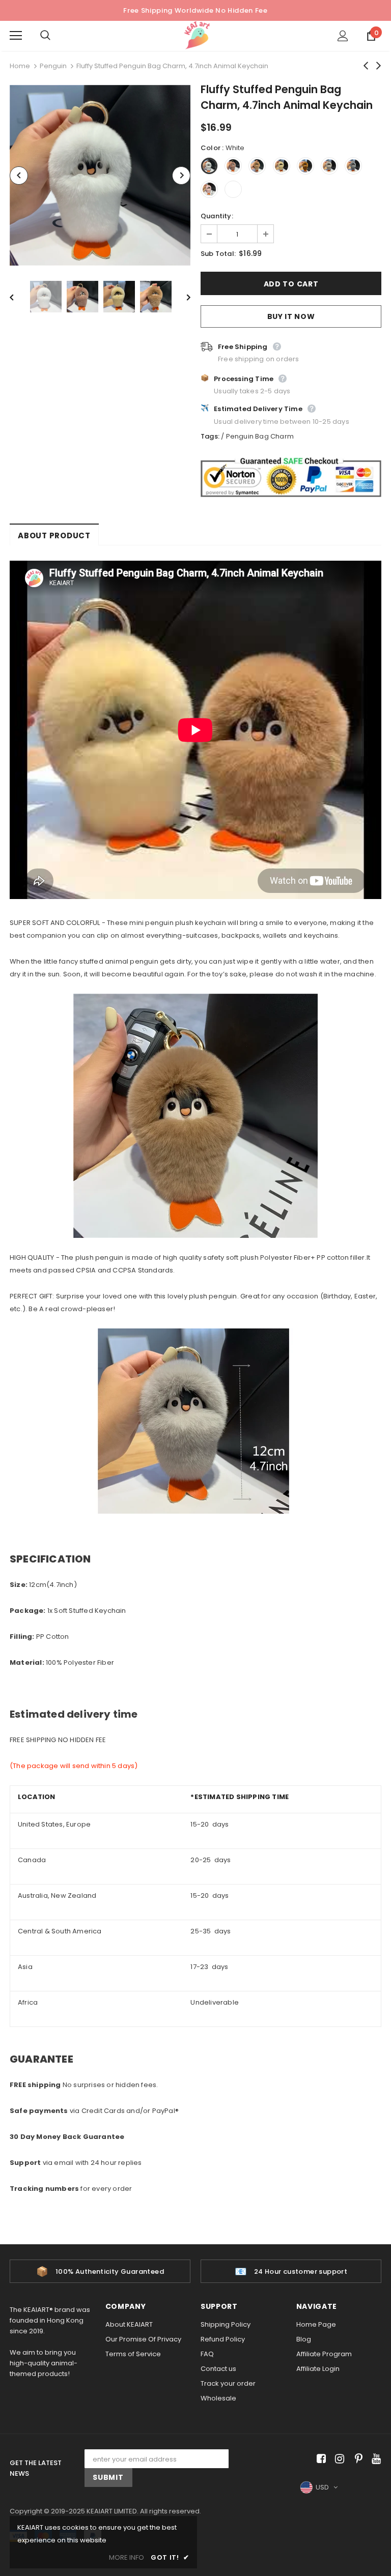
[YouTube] (374, 2459)
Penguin (53, 66)
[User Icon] (343, 36)
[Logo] (197, 35)
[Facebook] (319, 2459)
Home (20, 66)
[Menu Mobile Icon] (16, 36)
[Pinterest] (356, 2459)
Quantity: (217, 216)
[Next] (181, 176)
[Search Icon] (55, 36)
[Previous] (19, 176)
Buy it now (291, 316)
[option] (100, 175)
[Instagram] (338, 2459)
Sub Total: (218, 254)
